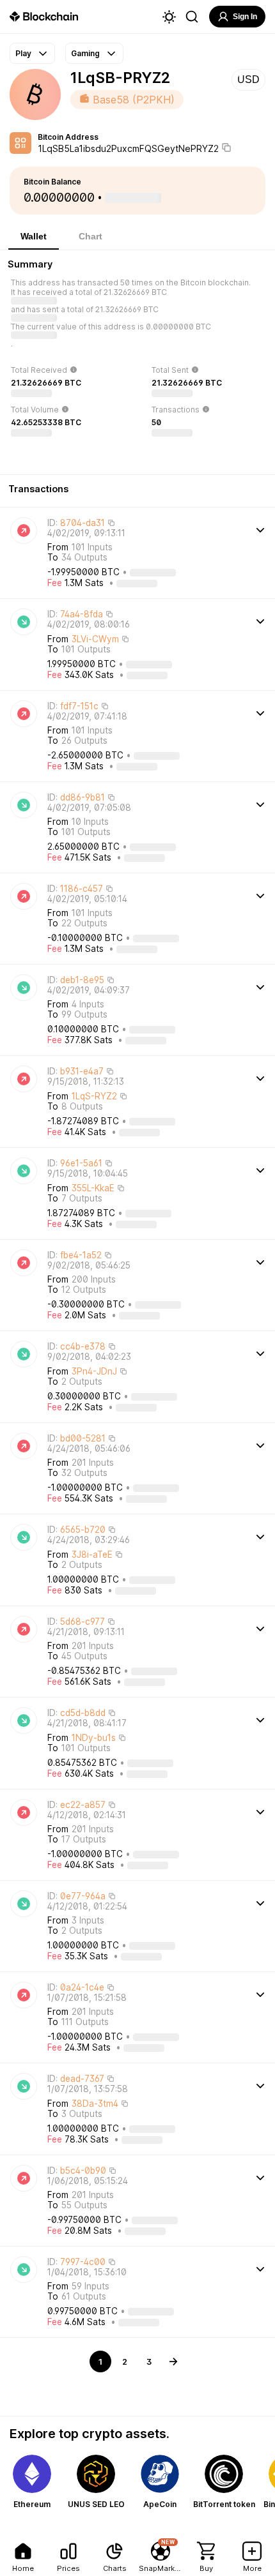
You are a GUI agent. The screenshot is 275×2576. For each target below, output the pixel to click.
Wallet (34, 236)
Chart (90, 236)
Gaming (85, 53)
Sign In (245, 17)
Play (23, 53)
